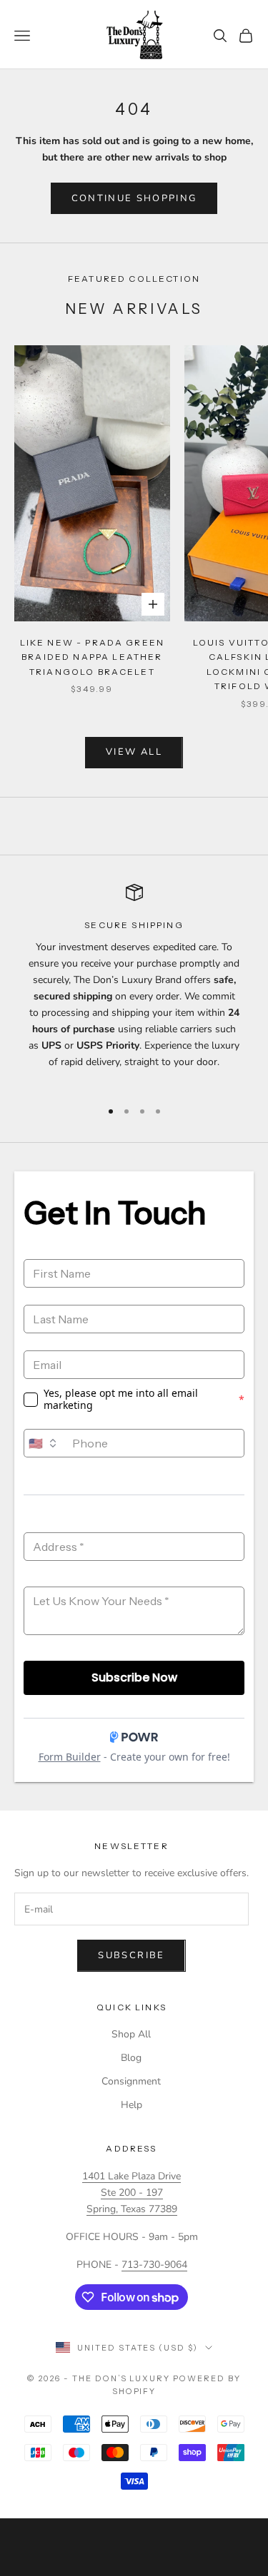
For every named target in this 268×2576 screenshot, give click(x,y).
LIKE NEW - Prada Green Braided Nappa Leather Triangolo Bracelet (93, 657)
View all (134, 752)
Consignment (131, 2081)
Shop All (131, 2034)
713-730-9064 (154, 2265)
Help (131, 2105)
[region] (134, 985)
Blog (131, 2058)
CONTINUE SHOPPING (134, 198)
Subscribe (131, 1955)
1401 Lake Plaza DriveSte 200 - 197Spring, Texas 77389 (131, 2193)
